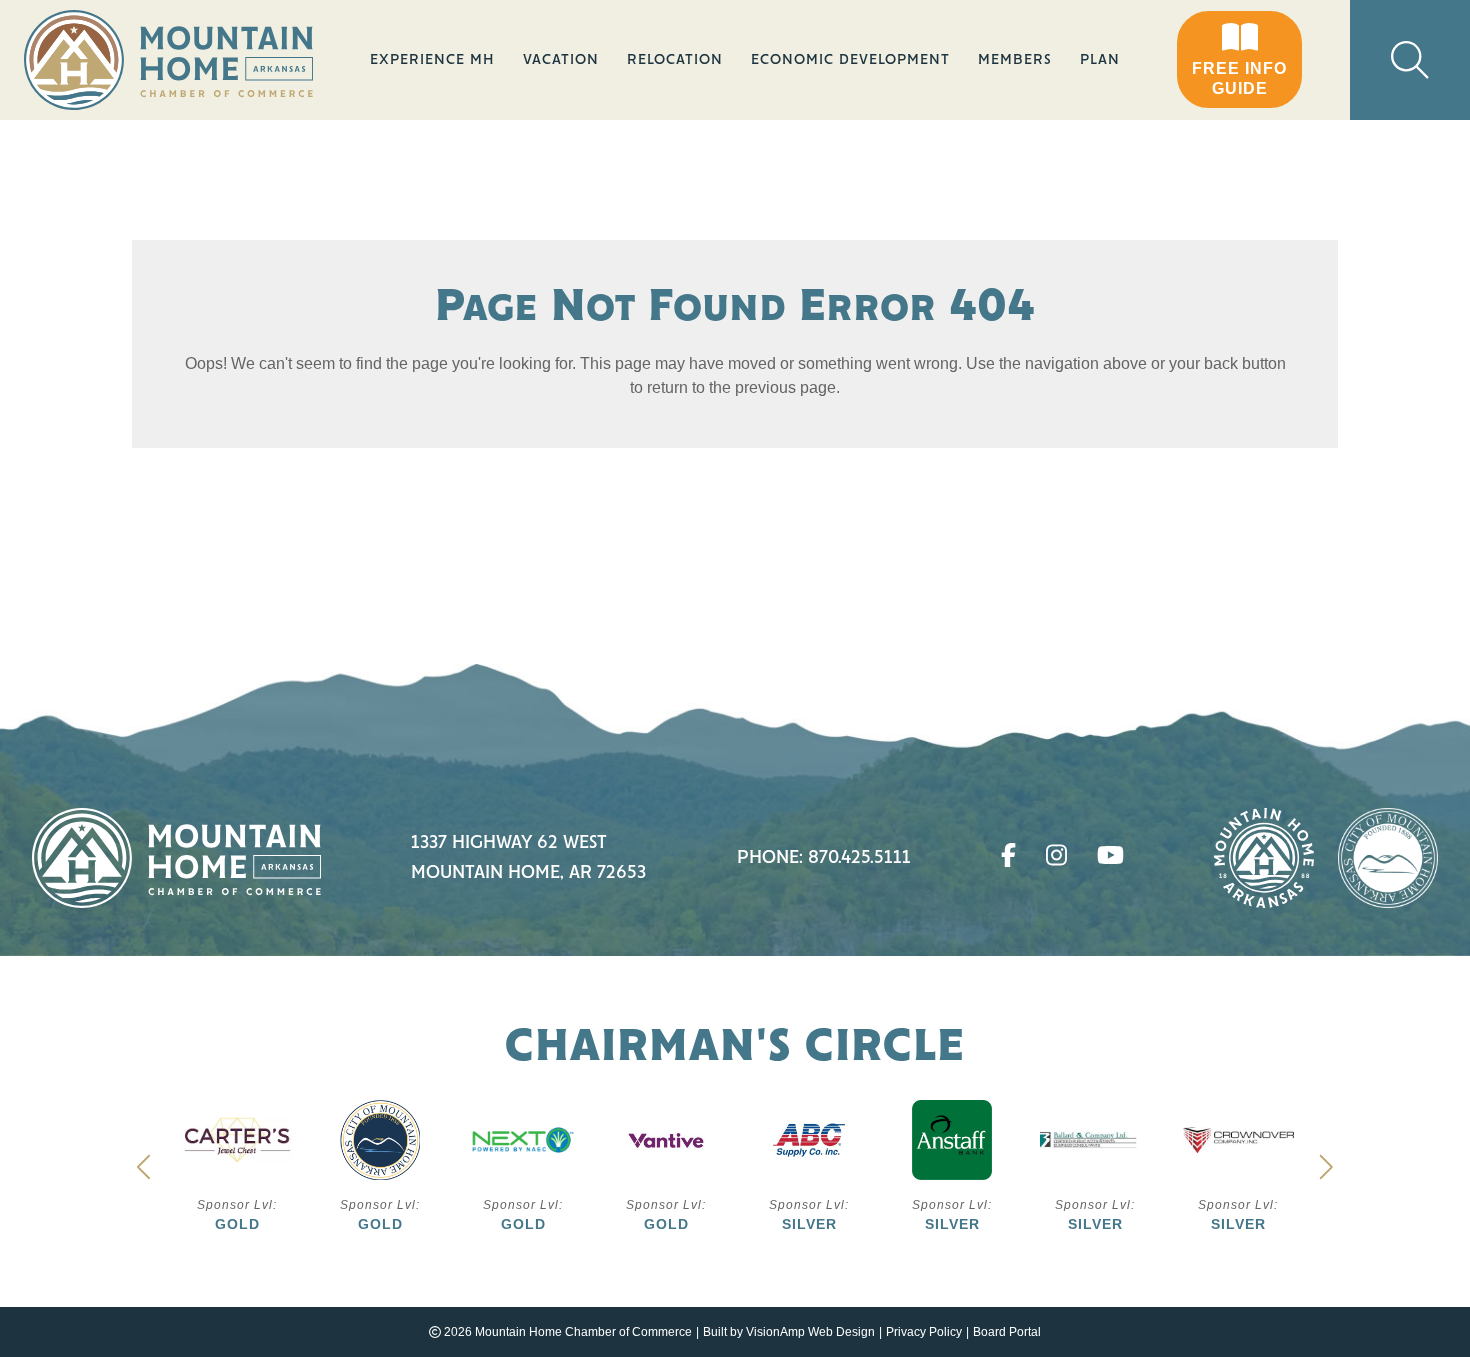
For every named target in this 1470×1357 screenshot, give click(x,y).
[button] (1239, 60)
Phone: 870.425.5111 (824, 858)
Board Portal (1007, 1332)
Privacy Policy (924, 1332)
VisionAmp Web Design (810, 1332)
